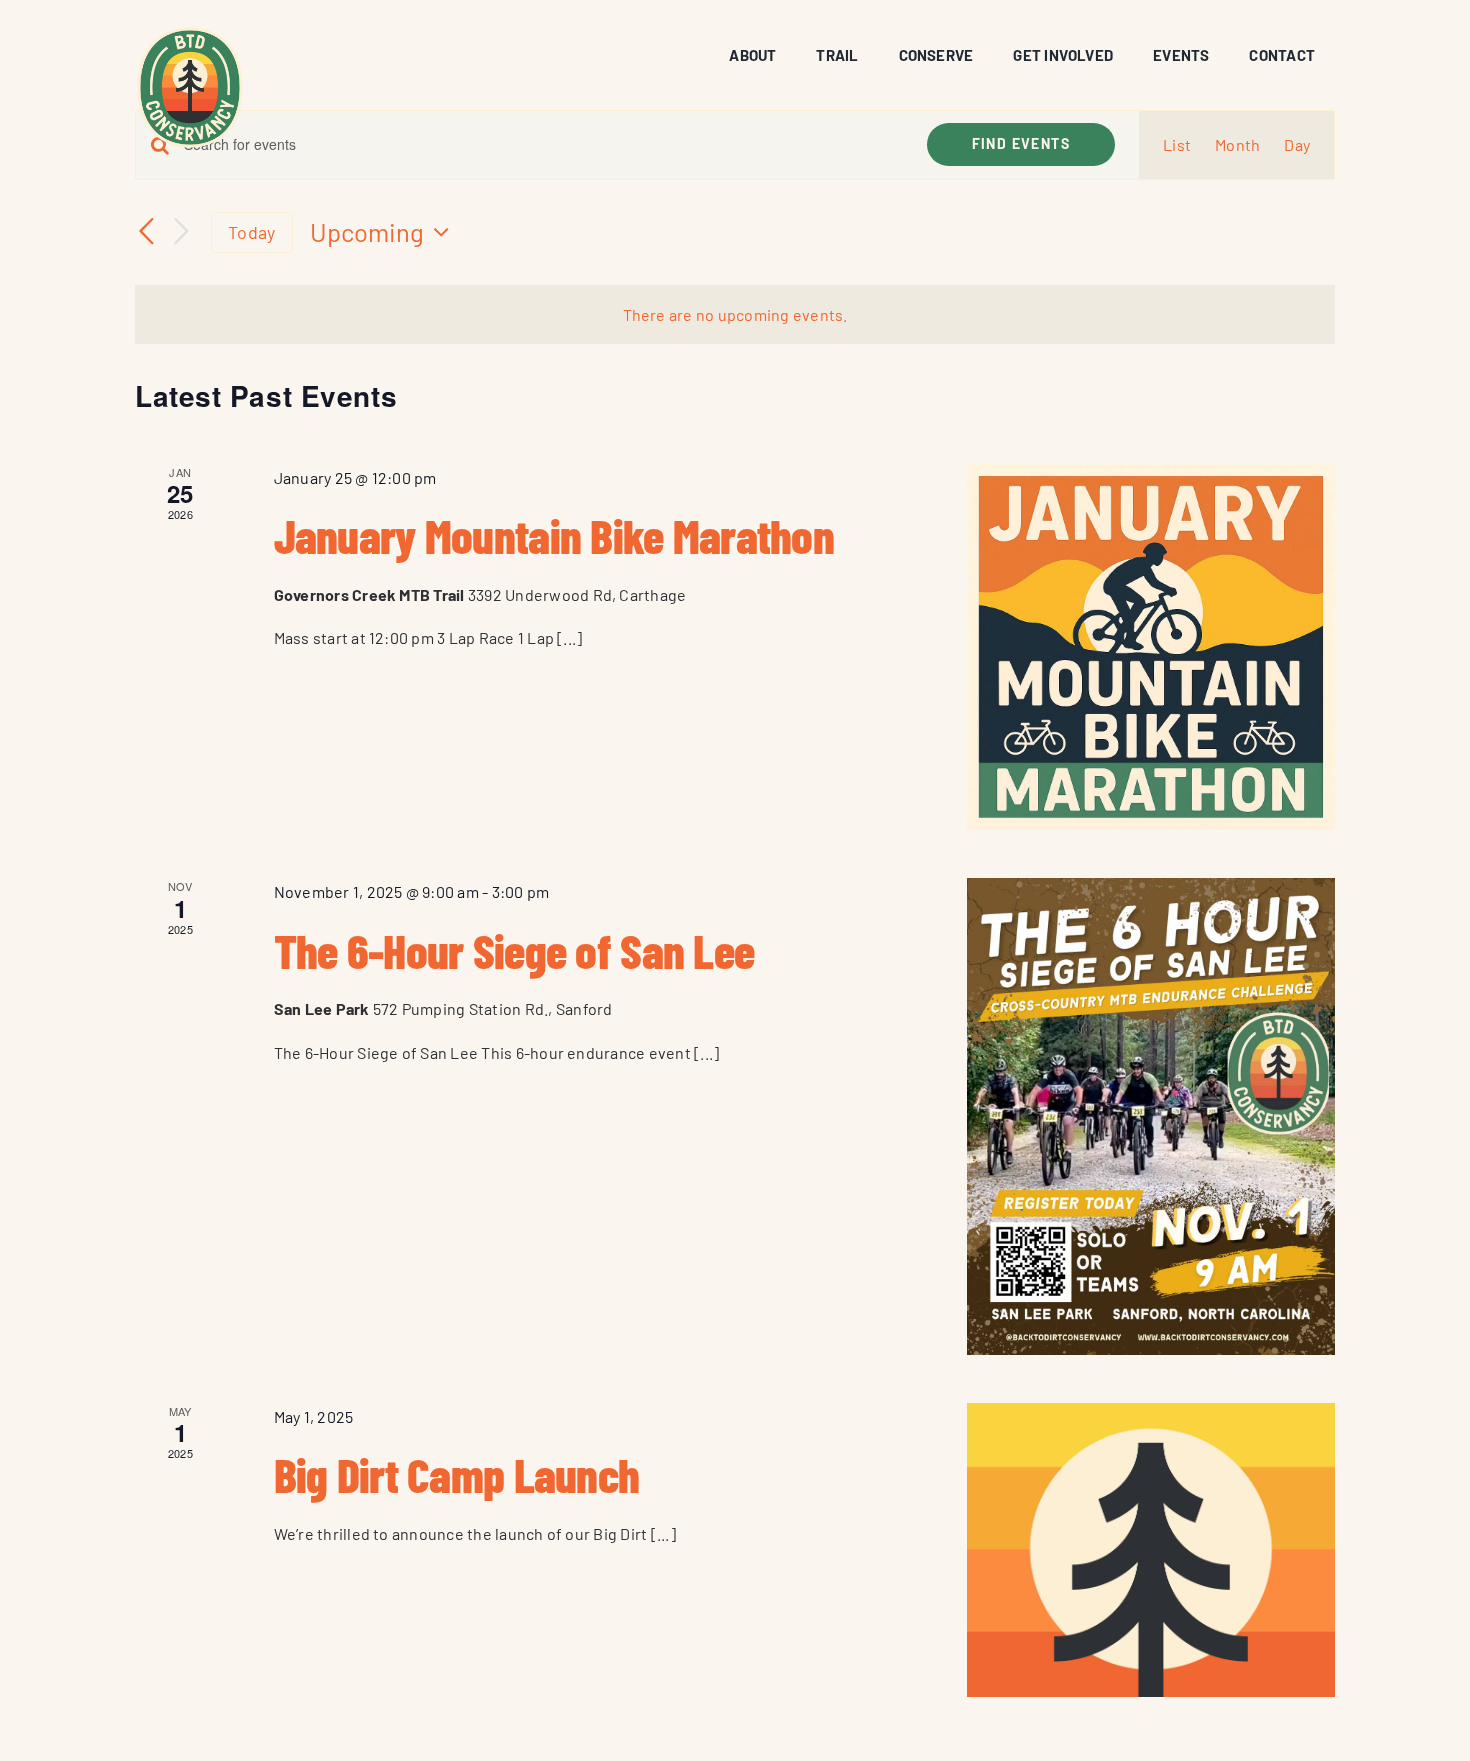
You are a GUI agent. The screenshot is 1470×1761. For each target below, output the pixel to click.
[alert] (735, 315)
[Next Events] (181, 233)
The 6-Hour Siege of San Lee (514, 950)
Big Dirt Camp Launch (457, 1474)
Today (251, 232)
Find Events (1021, 143)
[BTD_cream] (190, 32)
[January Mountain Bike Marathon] (1151, 647)
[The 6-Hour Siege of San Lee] (1151, 1116)
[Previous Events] (147, 233)
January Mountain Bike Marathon (554, 535)
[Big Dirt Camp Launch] (1151, 1550)
